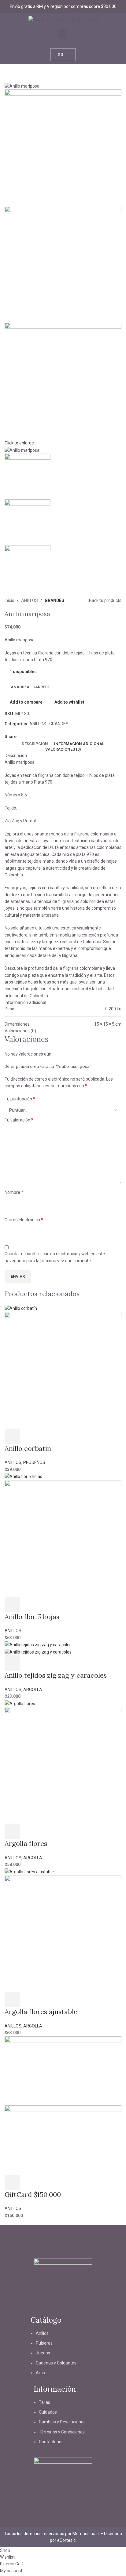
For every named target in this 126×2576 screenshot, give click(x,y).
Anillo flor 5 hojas (32, 1617)
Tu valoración (19, 1120)
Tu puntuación (20, 1099)
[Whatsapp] (80, 2306)
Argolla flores (26, 1843)
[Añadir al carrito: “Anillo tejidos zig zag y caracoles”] (12, 1663)
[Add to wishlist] (61, 1436)
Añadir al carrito (30, 687)
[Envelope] (63, 2306)
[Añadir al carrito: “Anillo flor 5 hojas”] (12, 1604)
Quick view (28, 1436)
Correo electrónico (24, 1220)
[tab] (35, 744)
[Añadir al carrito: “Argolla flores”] (12, 1831)
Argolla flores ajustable (41, 2012)
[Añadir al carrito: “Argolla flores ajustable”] (12, 1999)
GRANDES (54, 600)
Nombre (14, 1192)
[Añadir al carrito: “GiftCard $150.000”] (12, 2182)
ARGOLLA (33, 1690)
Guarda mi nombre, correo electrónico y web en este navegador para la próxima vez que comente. (55, 1257)
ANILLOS (30, 600)
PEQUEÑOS (34, 1462)
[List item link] (63, 2356)
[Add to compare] (45, 1436)
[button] (63, 34)
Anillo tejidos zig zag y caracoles (56, 1675)
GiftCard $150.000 (33, 2194)
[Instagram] (46, 2306)
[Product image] (63, 1370)
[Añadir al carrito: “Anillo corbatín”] (12, 1436)
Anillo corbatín (28, 1448)
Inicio (9, 600)
